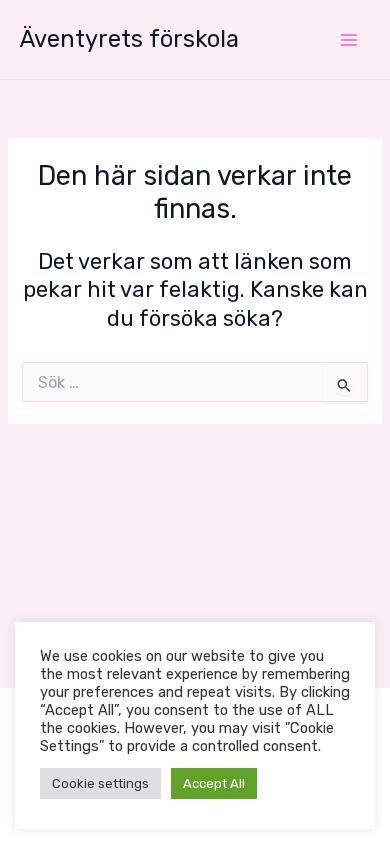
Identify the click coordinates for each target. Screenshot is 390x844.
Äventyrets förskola (129, 39)
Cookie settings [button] (100, 783)
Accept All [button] (214, 783)
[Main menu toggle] (349, 40)
